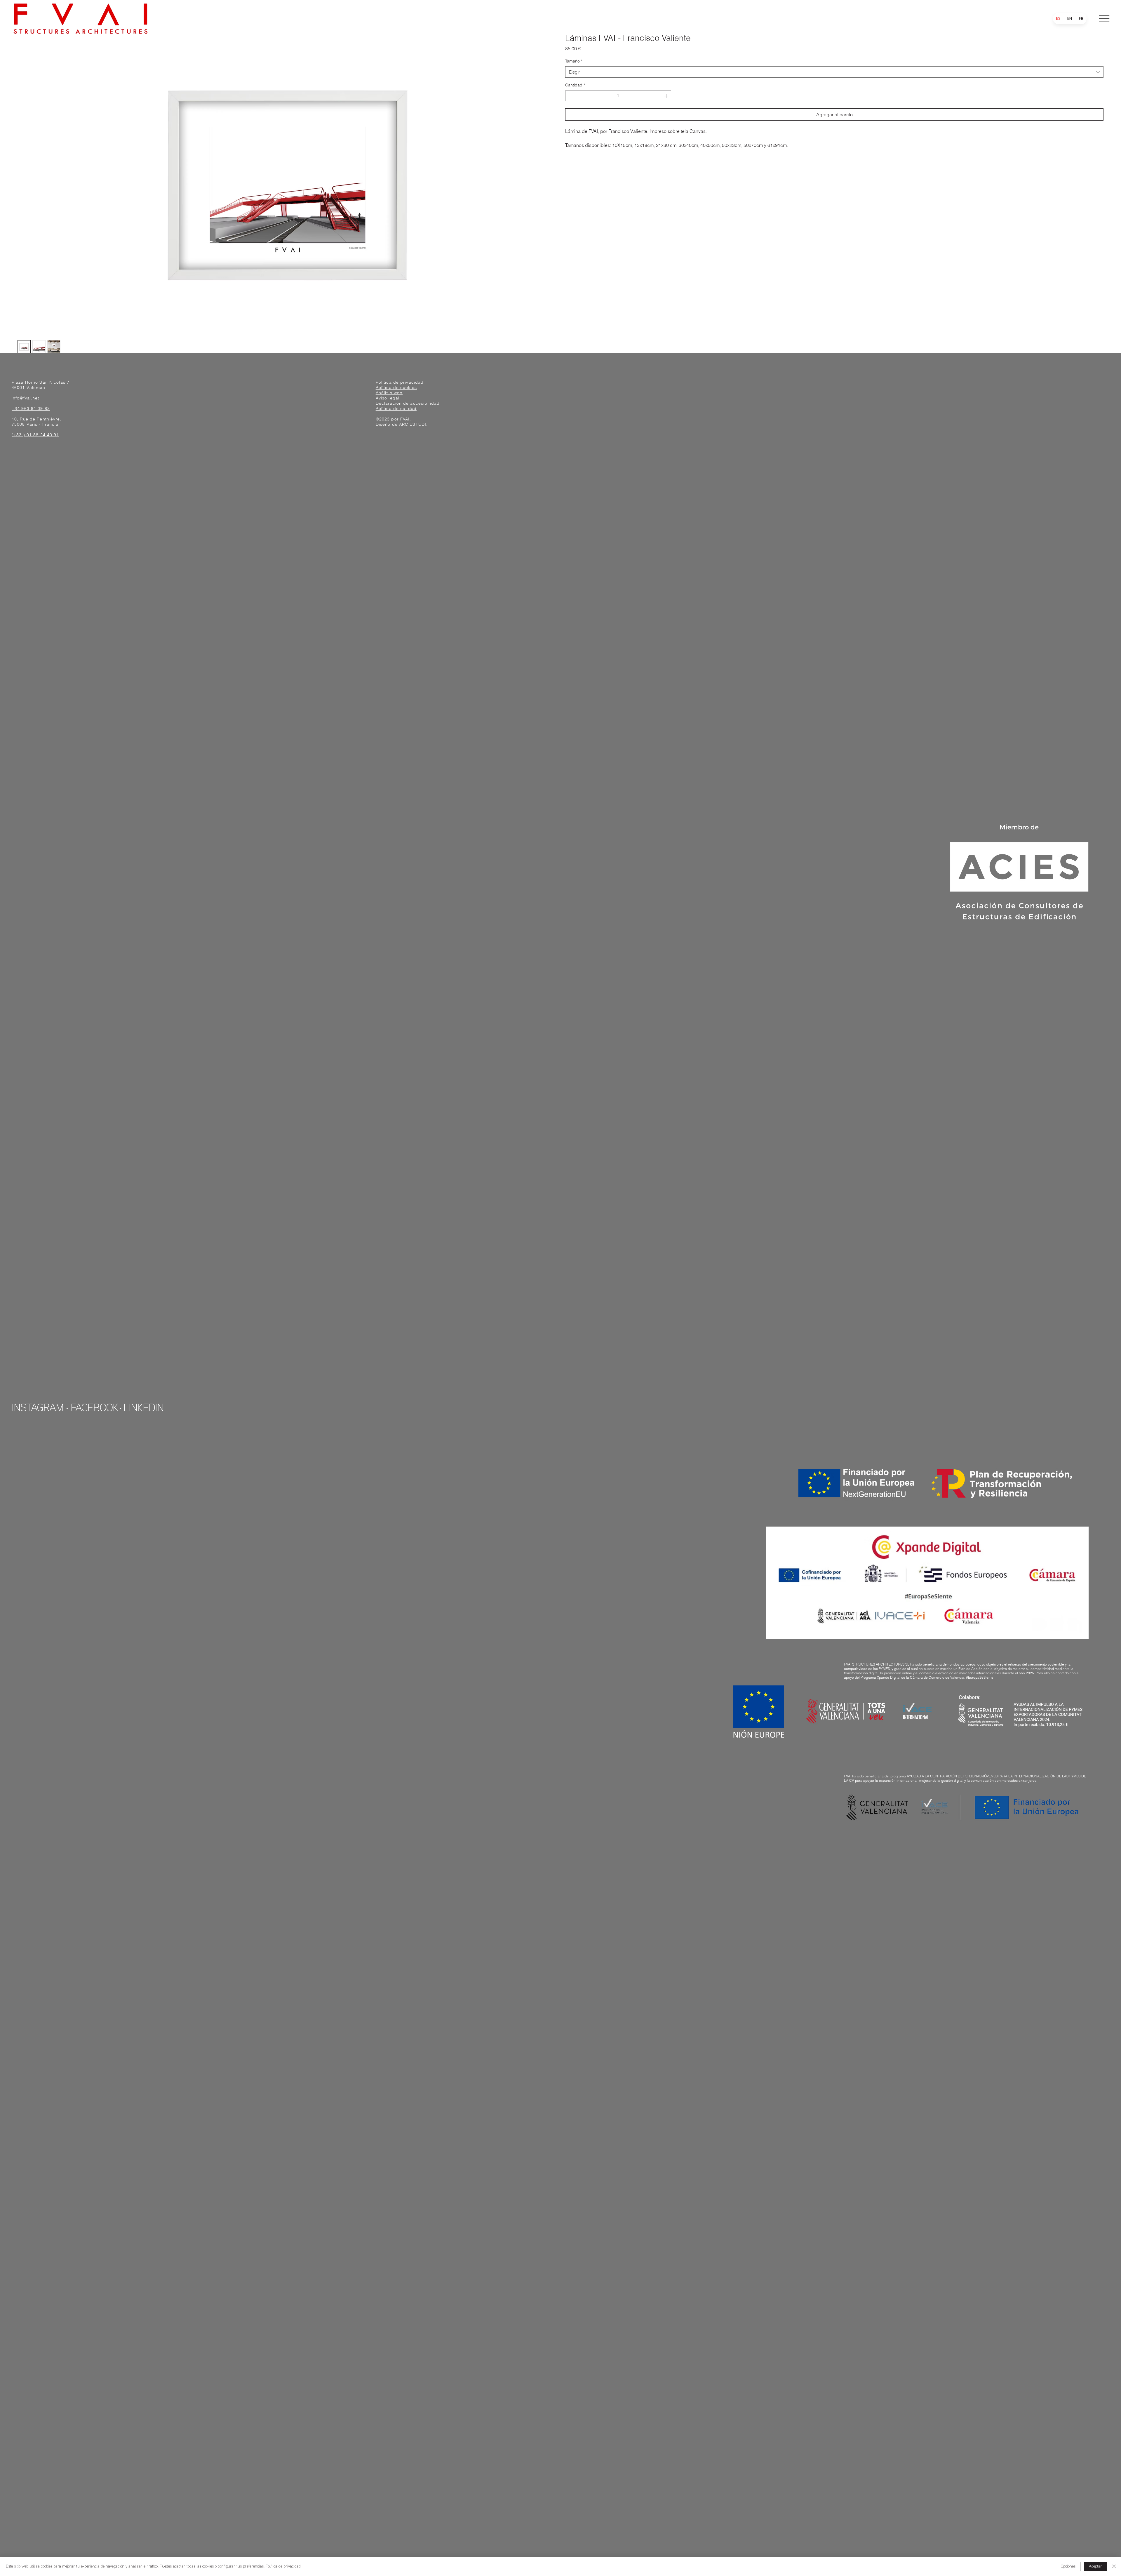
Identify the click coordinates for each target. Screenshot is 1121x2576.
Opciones (1068, 2567)
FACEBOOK (94, 1409)
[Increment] (667, 96)
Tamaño (574, 61)
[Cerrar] (1114, 2567)
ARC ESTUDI (413, 424)
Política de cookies (396, 387)
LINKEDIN (143, 1409)
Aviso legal (388, 398)
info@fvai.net (26, 398)
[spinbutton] (618, 96)
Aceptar (1095, 2567)
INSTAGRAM (38, 1409)
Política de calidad (396, 409)
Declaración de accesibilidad (408, 403)
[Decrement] (570, 96)
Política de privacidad (400, 382)
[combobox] (834, 72)
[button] (1104, 18)
